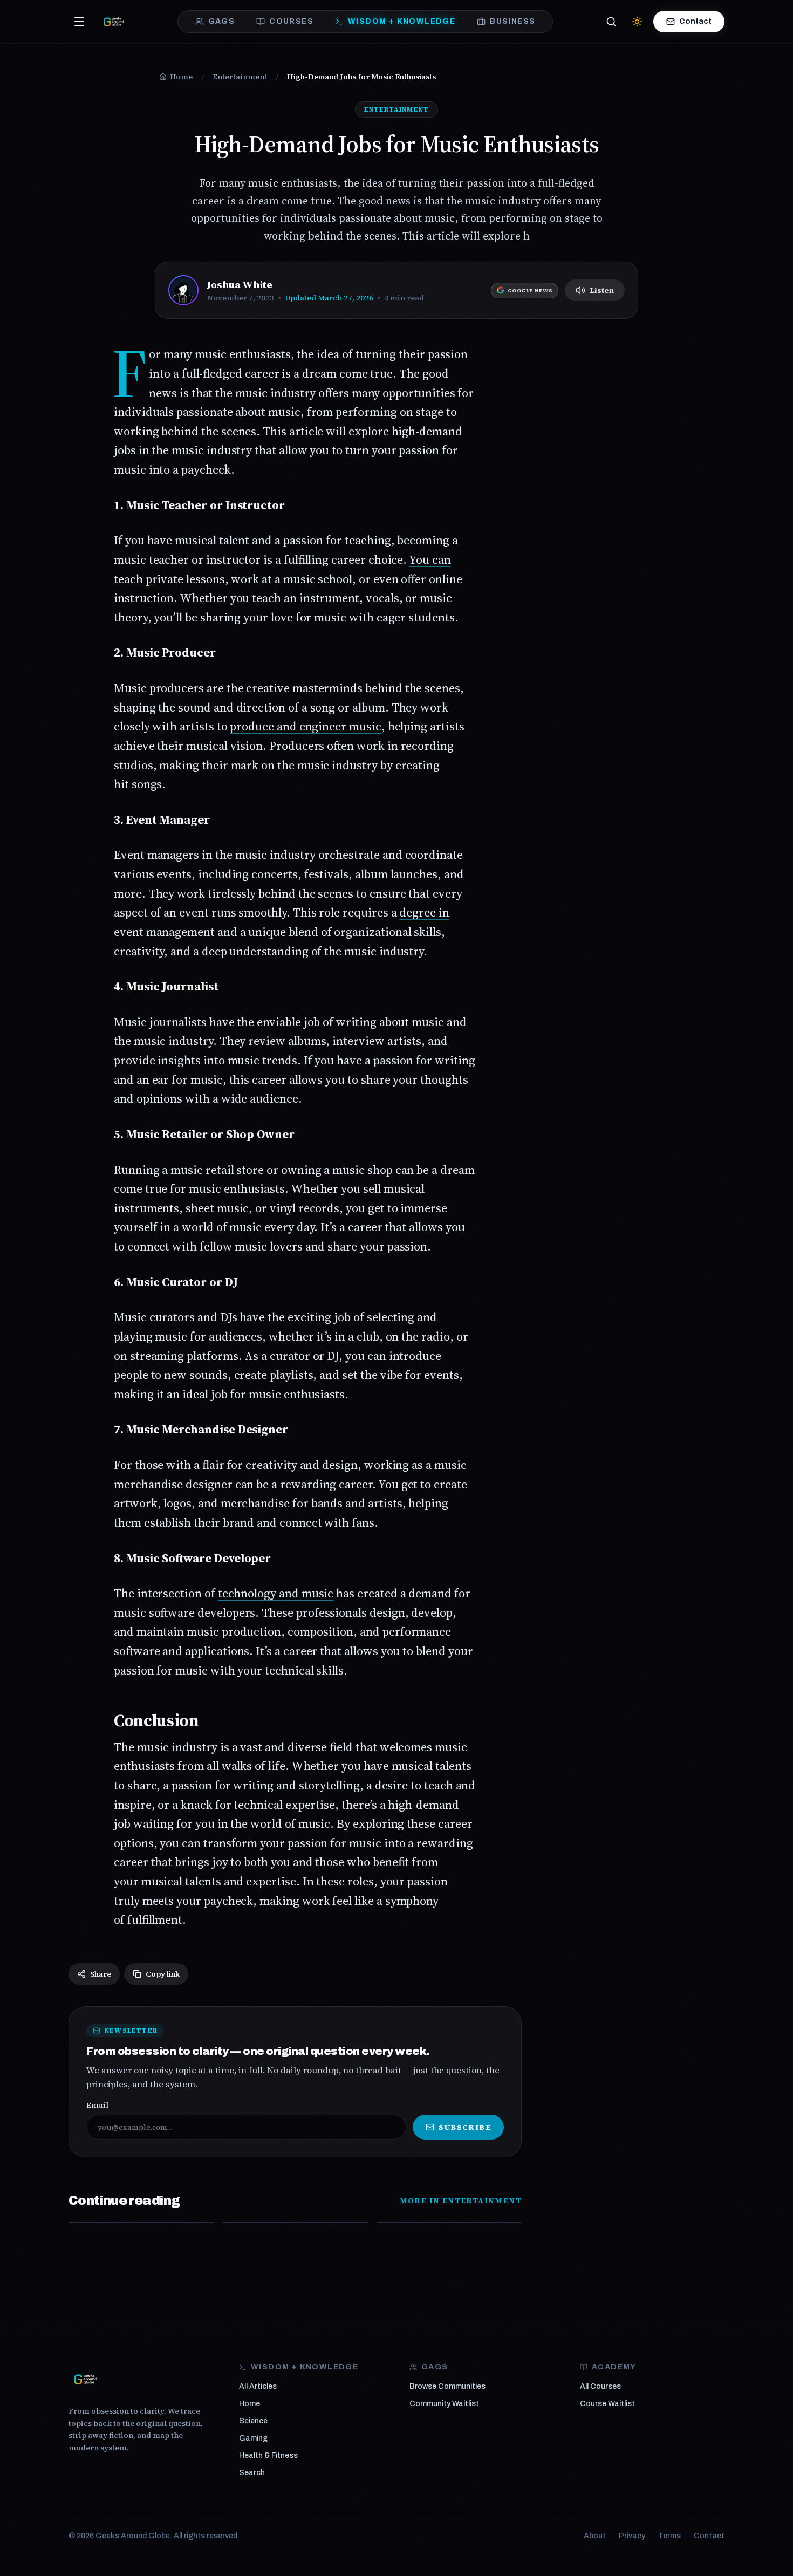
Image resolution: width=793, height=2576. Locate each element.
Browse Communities (447, 2386)
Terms (669, 2536)
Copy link (163, 1974)
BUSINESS (512, 21)
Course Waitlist (607, 2404)
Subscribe (465, 2127)
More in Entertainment (461, 2201)
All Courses (600, 2386)
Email (97, 2105)
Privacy (632, 2536)
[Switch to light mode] (637, 22)
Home (249, 2404)
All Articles (258, 2386)
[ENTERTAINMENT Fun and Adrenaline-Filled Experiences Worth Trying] (449, 2223)
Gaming (253, 2438)
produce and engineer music (305, 726)
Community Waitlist (444, 2404)
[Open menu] (79, 22)
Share (101, 1974)
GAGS (222, 21)
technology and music (276, 1593)
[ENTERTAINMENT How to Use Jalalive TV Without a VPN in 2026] (141, 2223)
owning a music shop (337, 1170)
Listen (602, 290)
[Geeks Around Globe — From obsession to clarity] (114, 22)
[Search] (611, 22)
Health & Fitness (268, 2455)
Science (253, 2421)
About (595, 2536)
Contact (695, 21)
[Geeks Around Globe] (86, 2379)
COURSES (291, 21)
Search (252, 2473)
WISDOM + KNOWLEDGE (402, 21)
